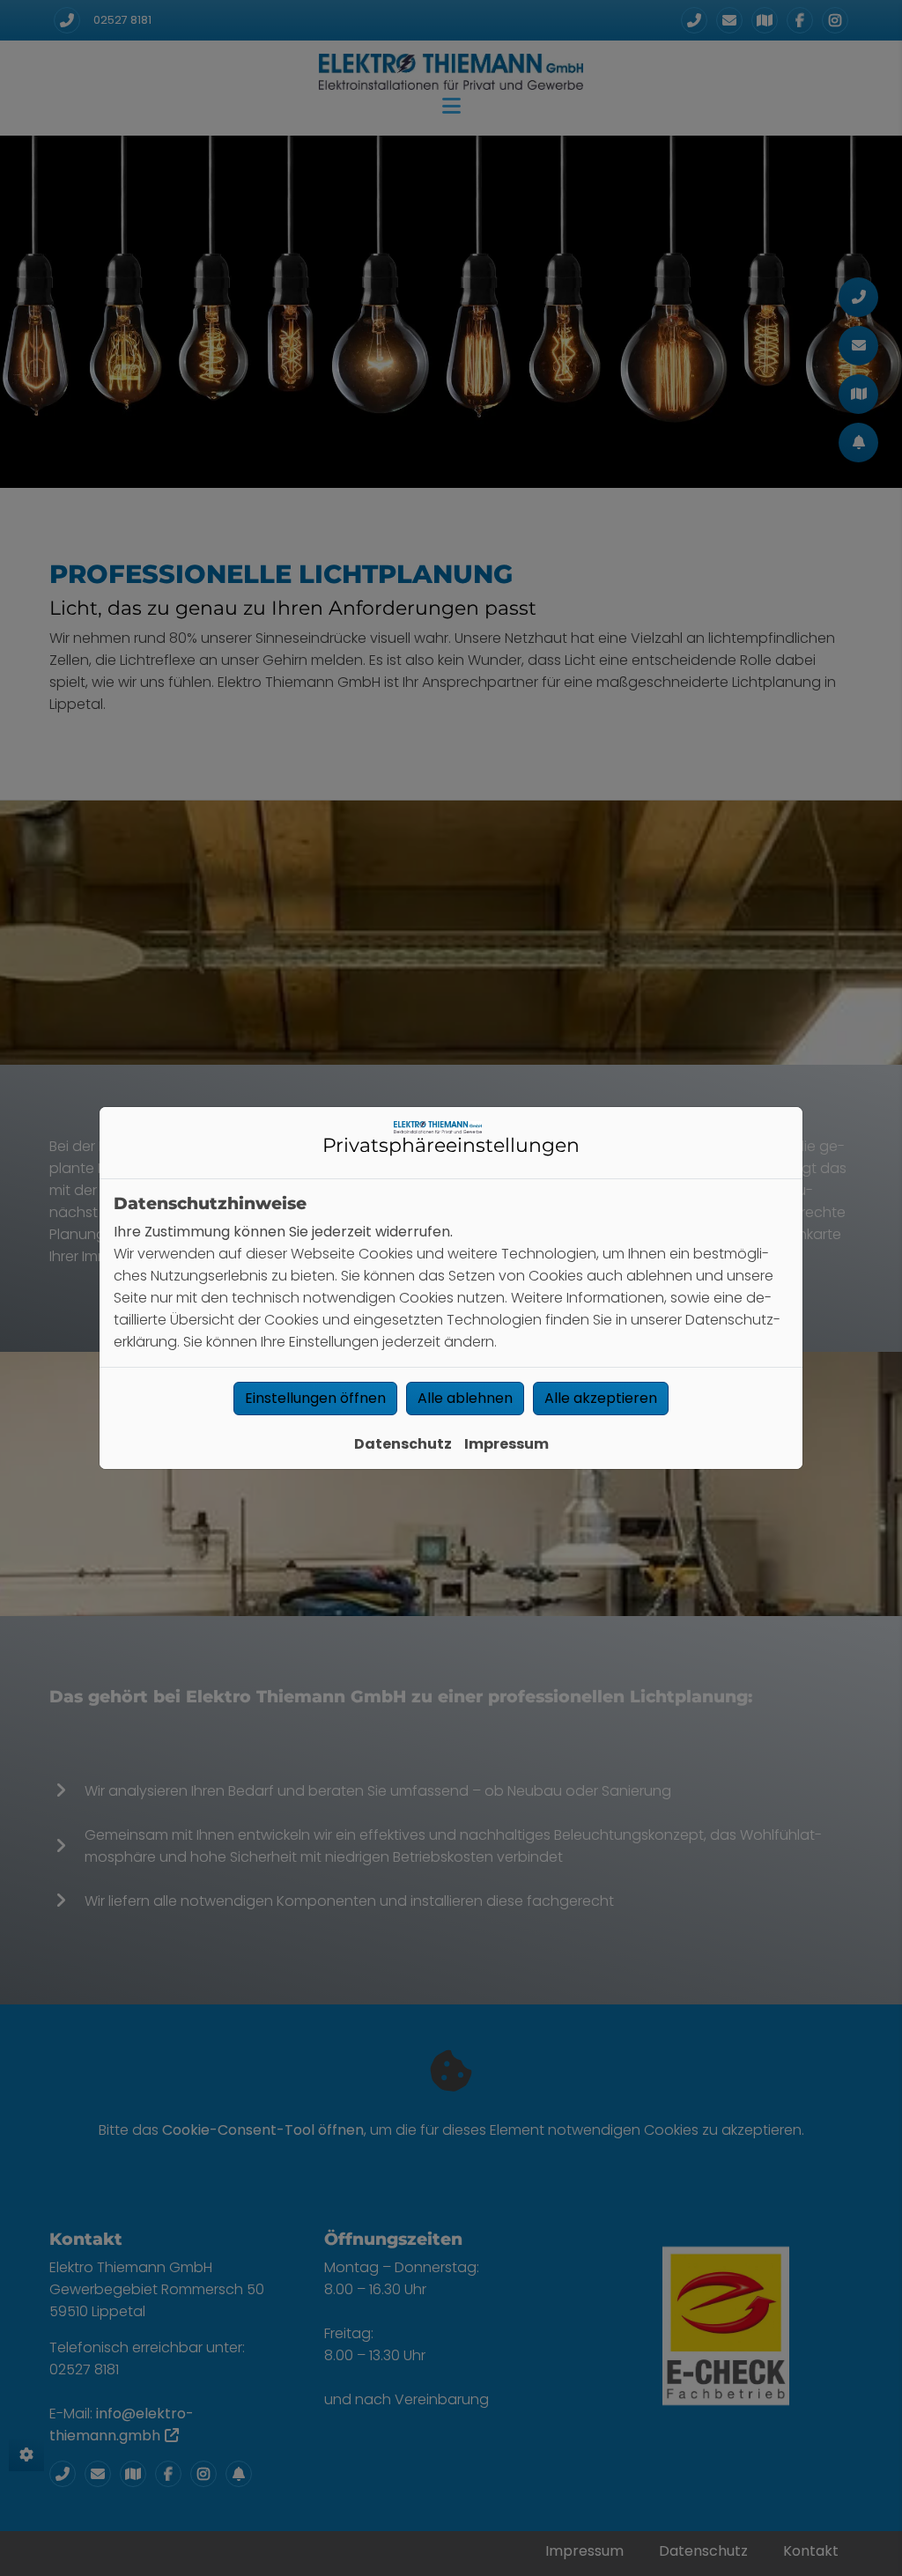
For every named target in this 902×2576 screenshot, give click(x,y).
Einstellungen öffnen (315, 1398)
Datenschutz (403, 1444)
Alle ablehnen (465, 1398)
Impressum (506, 1444)
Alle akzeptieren (601, 1398)
